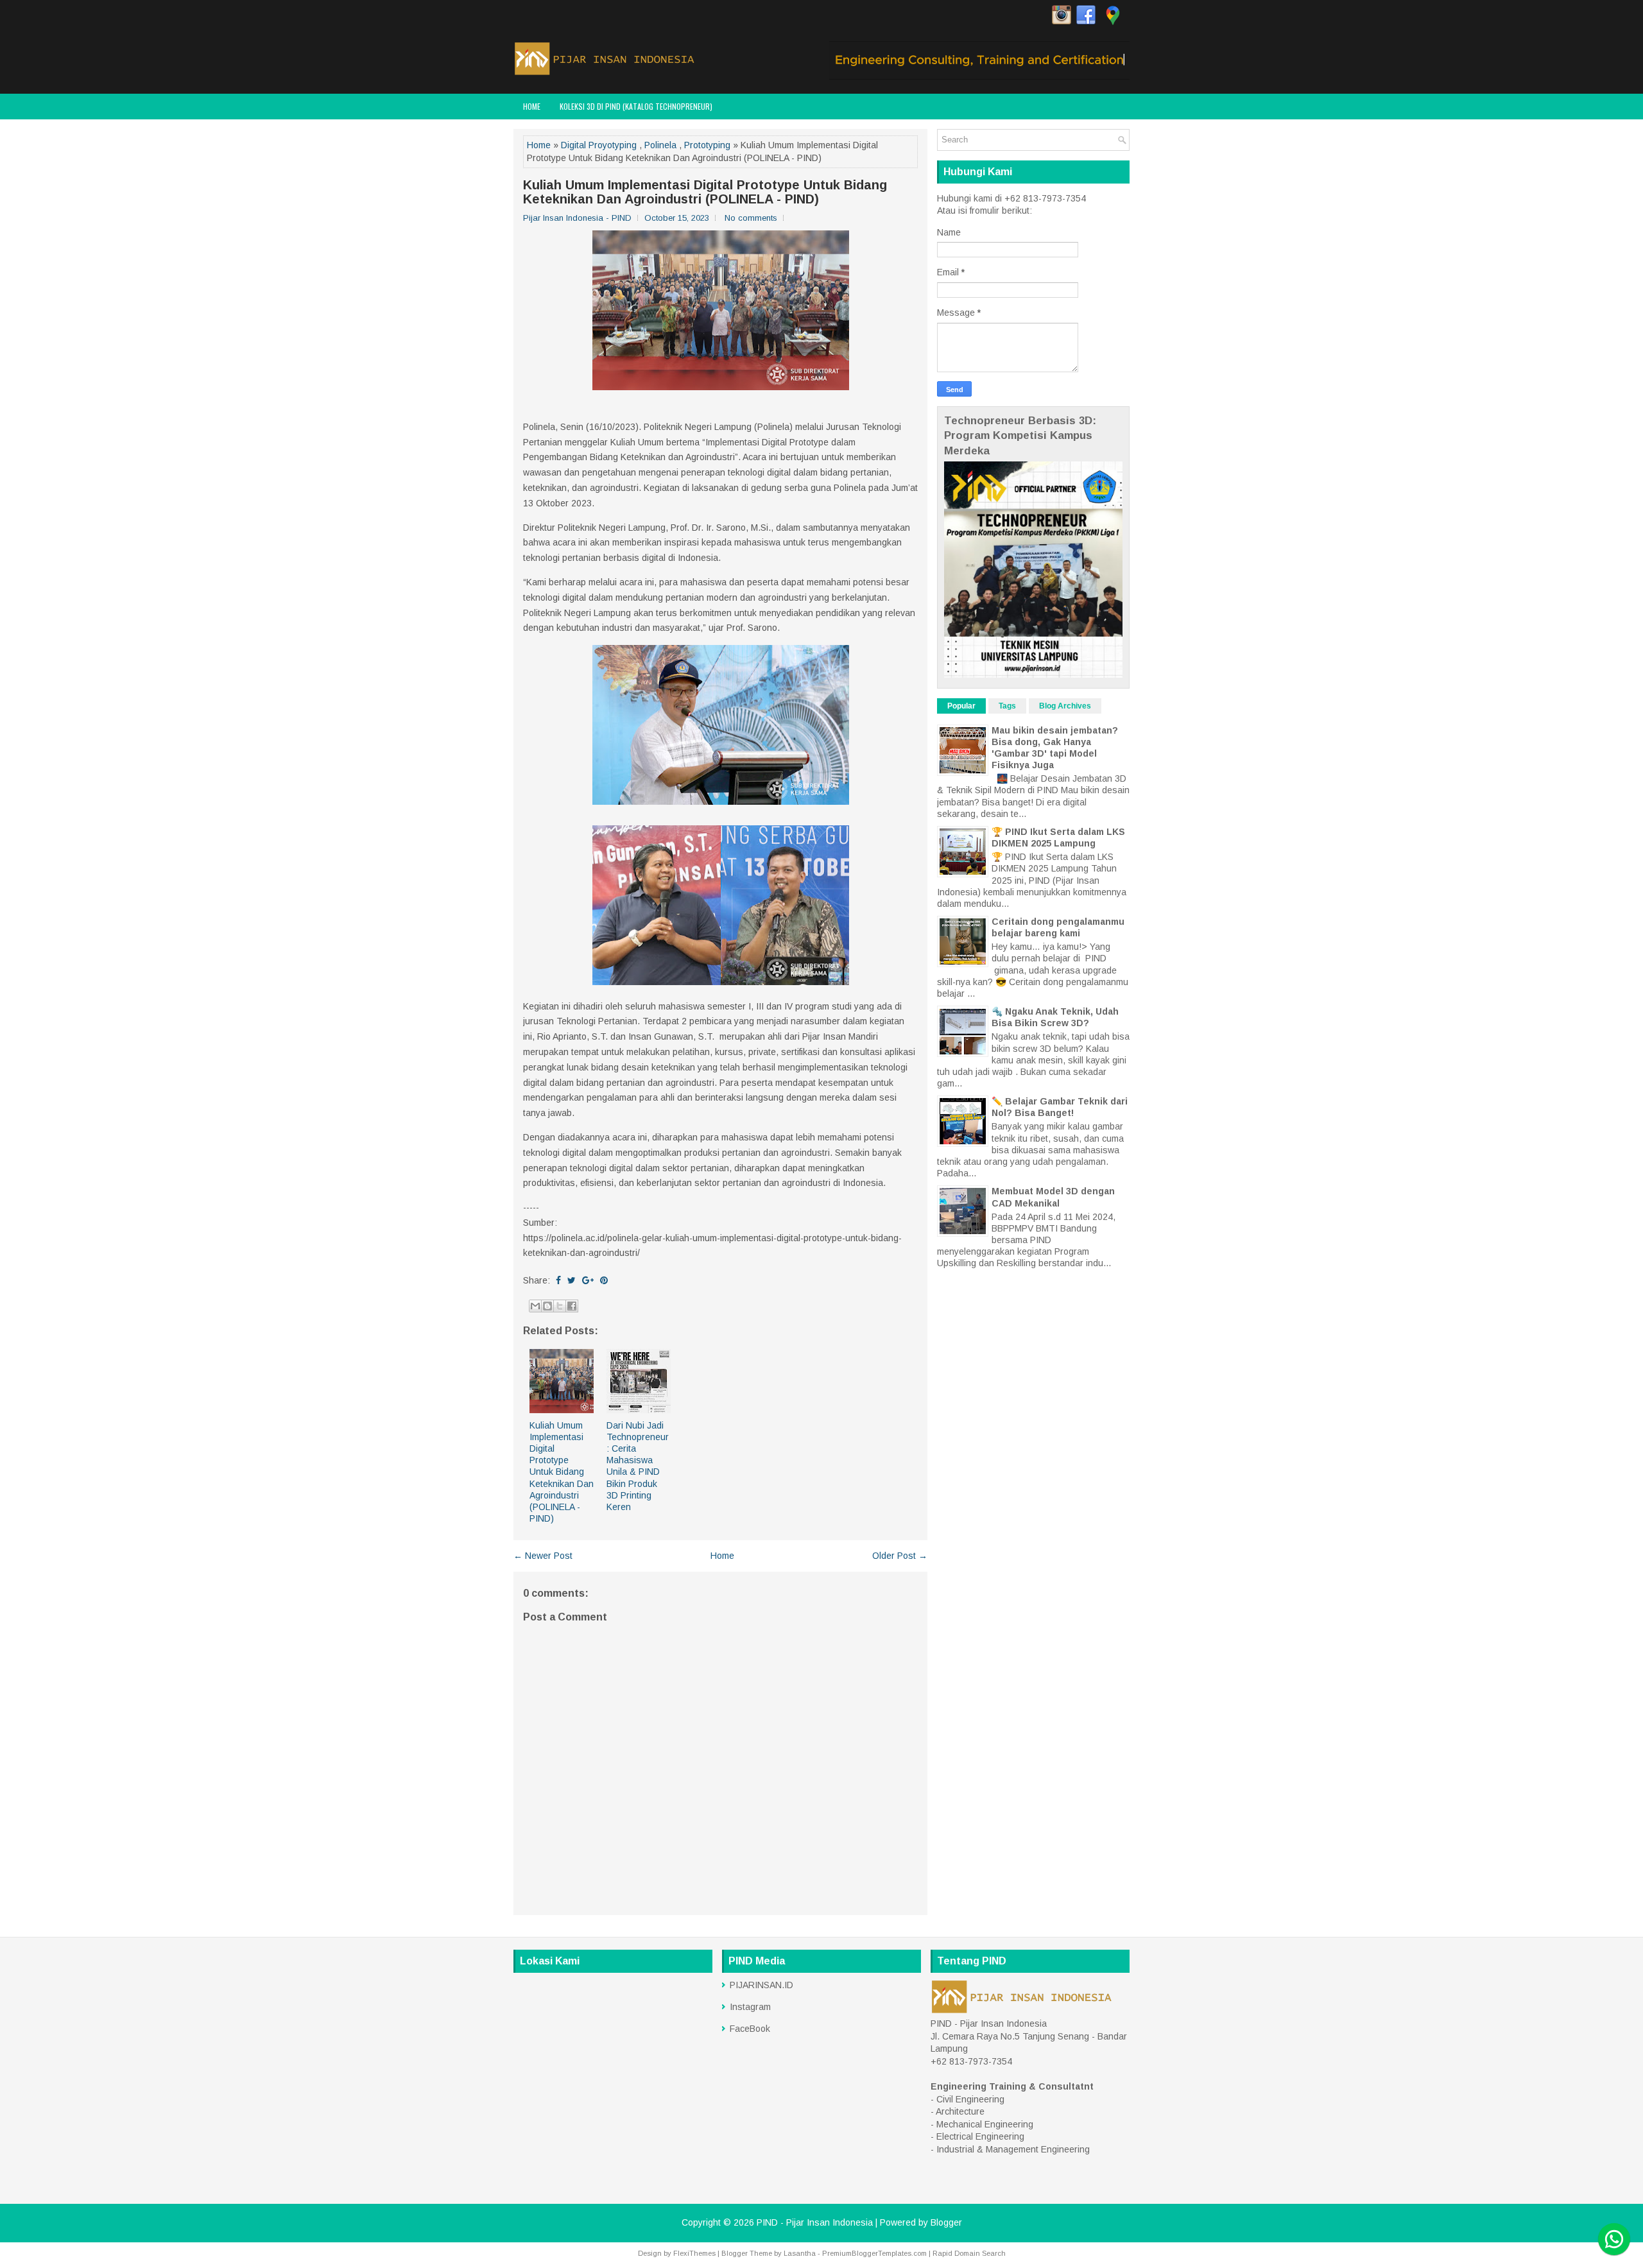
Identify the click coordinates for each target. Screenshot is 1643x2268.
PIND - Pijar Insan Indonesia (815, 2222)
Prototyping (707, 145)
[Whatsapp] (1614, 2239)
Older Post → (900, 1556)
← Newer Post (543, 1556)
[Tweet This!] (572, 1280)
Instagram (750, 2007)
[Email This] (535, 1306)
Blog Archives (1065, 706)
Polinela (660, 145)
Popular (961, 706)
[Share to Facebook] (572, 1306)
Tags (1007, 706)
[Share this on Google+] (588, 1280)
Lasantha (800, 2253)
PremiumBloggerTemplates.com (874, 2253)
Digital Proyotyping (599, 145)
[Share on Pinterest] (604, 1280)
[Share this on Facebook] (558, 1280)
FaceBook (750, 2029)
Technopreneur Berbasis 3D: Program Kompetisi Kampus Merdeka (1020, 436)
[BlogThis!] (547, 1306)
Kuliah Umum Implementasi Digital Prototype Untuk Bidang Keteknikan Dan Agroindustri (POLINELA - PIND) (705, 192)
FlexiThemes (694, 2253)
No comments (751, 218)
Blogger (946, 2222)
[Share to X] (560, 1306)
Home (532, 106)
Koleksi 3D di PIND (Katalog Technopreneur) (636, 106)
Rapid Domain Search (969, 2253)
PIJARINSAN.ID (761, 1985)
